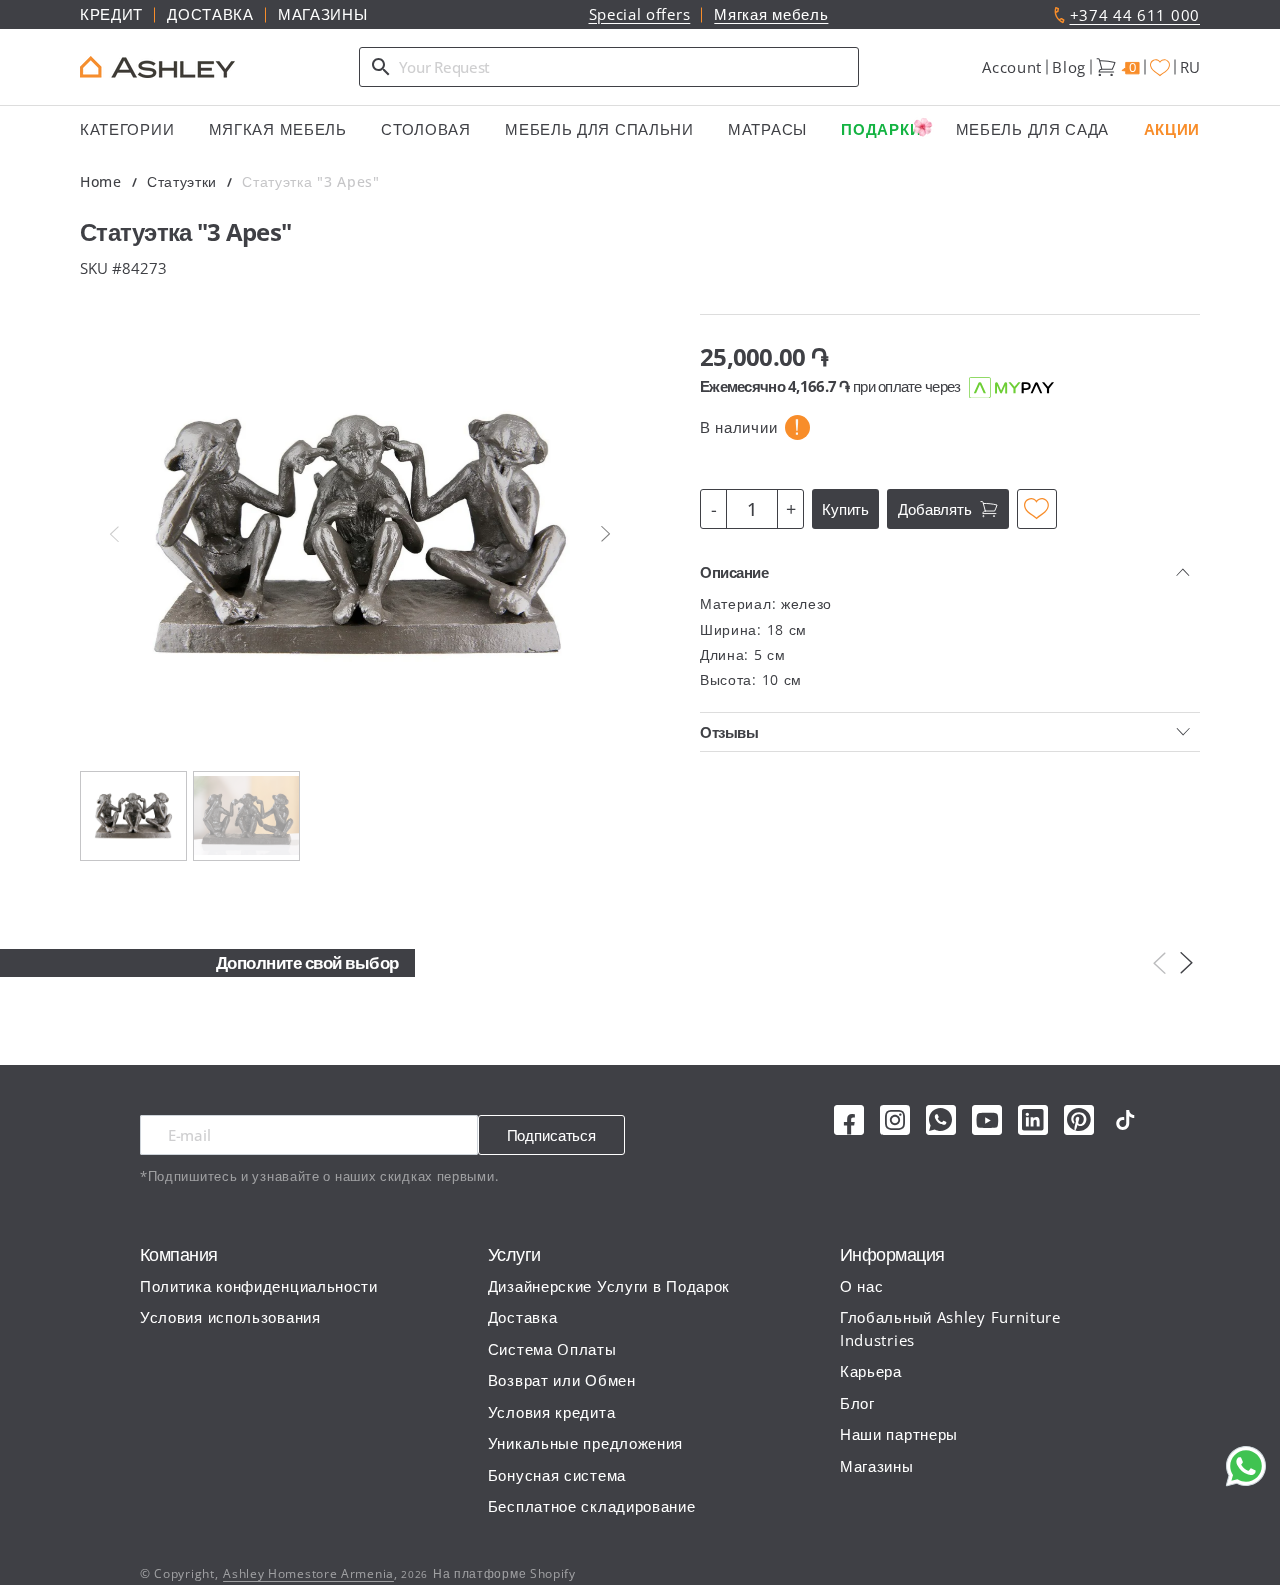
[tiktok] (1125, 1120)
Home (101, 181)
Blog (1069, 67)
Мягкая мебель (771, 14)
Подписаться (551, 1135)
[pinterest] (1079, 1120)
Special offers (640, 14)
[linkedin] (1033, 1120)
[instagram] (895, 1120)
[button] (1012, 67)
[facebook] (849, 1120)
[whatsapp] (941, 1120)
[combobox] (609, 67)
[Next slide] (606, 534)
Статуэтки (182, 181)
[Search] (381, 67)
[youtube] (987, 1120)
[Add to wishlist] (1037, 509)
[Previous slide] (114, 534)
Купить (845, 509)
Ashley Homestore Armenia (308, 1573)
